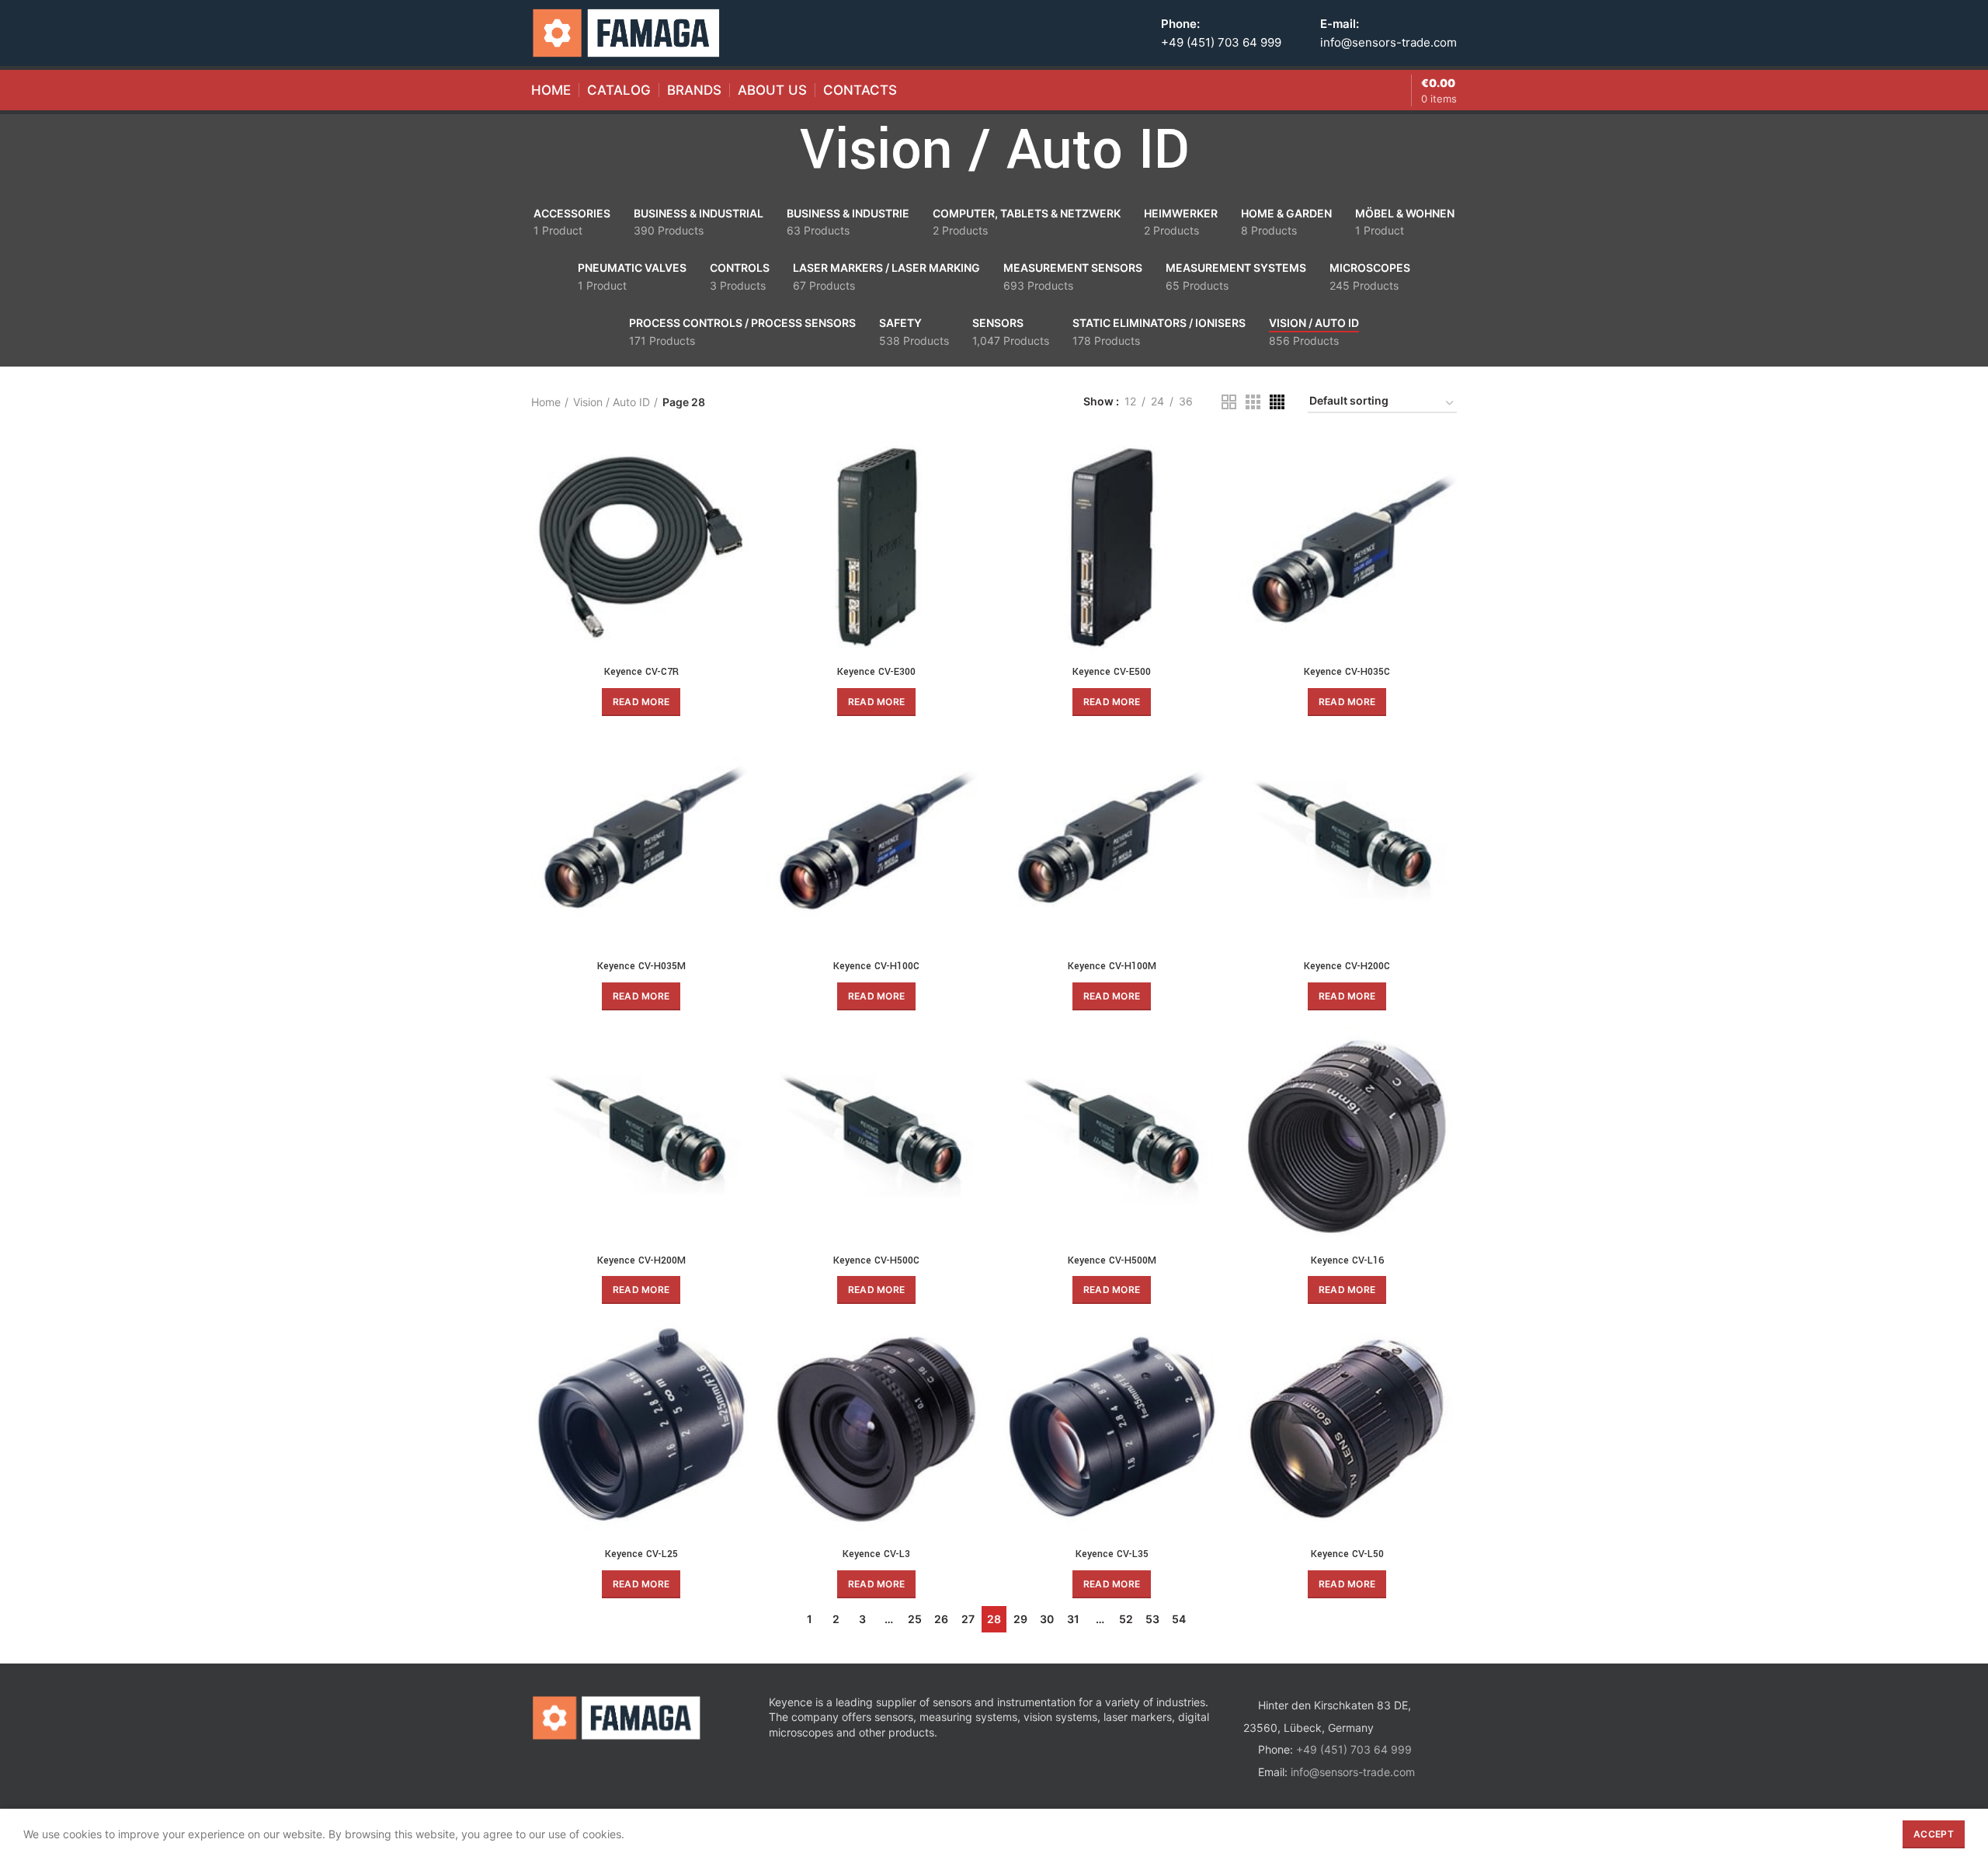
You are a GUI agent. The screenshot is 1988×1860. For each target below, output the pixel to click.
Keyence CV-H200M (641, 1260)
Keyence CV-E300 (876, 672)
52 (1126, 1619)
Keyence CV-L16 (1347, 1260)
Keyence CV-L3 (876, 1554)
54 (1179, 1619)
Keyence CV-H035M (641, 966)
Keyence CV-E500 (1112, 672)
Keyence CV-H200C (1347, 966)
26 (941, 1619)
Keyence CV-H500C (876, 1260)
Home (546, 402)
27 (968, 1619)
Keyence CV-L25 (641, 1554)
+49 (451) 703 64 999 (1221, 42)
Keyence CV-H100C (876, 966)
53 (1152, 1619)
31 (1073, 1619)
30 (1047, 1619)
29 (1020, 1619)
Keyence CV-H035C (1347, 672)
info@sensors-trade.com (1388, 42)
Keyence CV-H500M (1112, 1260)
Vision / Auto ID (612, 402)
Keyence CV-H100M (1112, 966)
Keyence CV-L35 (1112, 1554)
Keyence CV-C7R (641, 672)
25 (915, 1619)
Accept (1934, 1834)
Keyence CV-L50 (1347, 1554)
